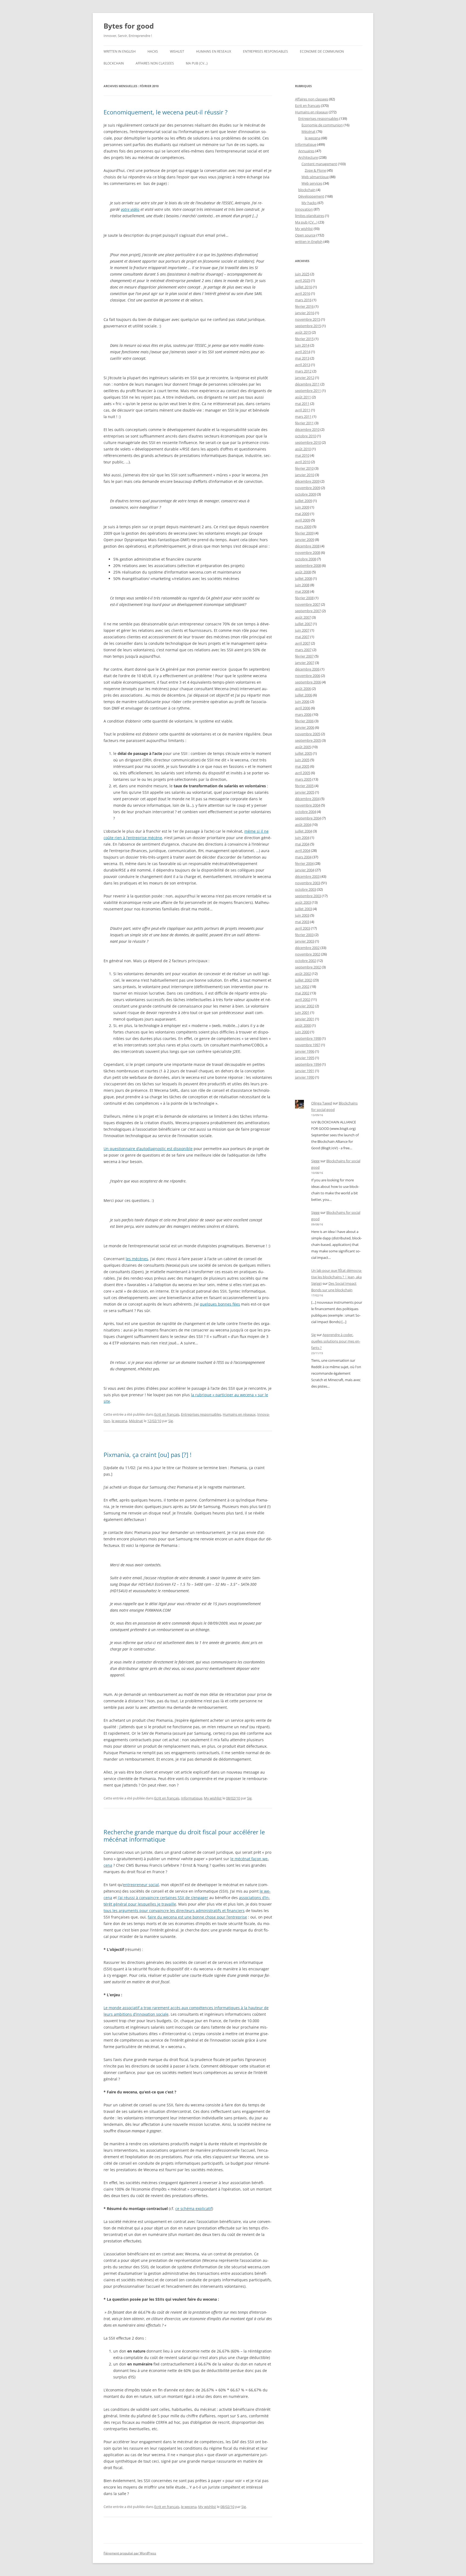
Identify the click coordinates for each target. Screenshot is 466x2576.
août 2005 (303, 747)
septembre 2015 (308, 326)
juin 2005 (302, 760)
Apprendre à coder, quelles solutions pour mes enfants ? (336, 1341)
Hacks (153, 51)
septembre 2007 (308, 611)
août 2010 (303, 449)
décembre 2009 (307, 481)
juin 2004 (302, 838)
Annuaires (306, 151)
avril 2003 (303, 928)
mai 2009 (302, 514)
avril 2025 (303, 280)
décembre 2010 (307, 429)
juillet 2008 (304, 578)
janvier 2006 (305, 727)
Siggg (315, 1161)
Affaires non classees (155, 63)
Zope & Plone (315, 170)
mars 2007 (303, 650)
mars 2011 (303, 416)
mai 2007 (302, 637)
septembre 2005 (308, 740)
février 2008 (304, 598)
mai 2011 (302, 404)
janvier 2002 (305, 1006)
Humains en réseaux (239, 1414)
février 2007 (304, 656)
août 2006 (303, 689)
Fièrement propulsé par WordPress (130, 2553)
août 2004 (303, 825)
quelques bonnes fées (220, 1304)
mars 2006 (303, 714)
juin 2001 (302, 1012)
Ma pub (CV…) (197, 63)
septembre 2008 (308, 565)
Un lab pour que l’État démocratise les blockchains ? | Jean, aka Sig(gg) (337, 1277)
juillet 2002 (304, 980)
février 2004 (304, 863)
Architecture (308, 157)
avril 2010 (303, 462)
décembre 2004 (307, 799)
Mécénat (136, 1421)
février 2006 (304, 721)
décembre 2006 (307, 669)
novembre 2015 (308, 319)
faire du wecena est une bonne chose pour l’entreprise (197, 1917)
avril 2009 (303, 520)
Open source (305, 235)
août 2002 (303, 974)
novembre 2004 (308, 805)
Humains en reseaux (214, 51)
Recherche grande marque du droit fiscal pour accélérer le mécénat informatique (184, 1835)
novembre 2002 (308, 954)
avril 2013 (303, 365)
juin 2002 (302, 987)
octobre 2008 (306, 559)
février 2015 (304, 339)
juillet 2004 (304, 831)
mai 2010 (302, 455)
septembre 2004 (308, 818)
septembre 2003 (308, 896)
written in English (120, 51)
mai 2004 (302, 844)
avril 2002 (303, 999)
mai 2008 (302, 591)
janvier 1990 (305, 1077)
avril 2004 (303, 850)
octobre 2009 (306, 494)
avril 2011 (303, 410)
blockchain (114, 63)
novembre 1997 (308, 1045)
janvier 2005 (305, 792)
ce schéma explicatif (194, 2209)
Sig (171, 1421)
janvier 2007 (305, 663)
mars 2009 (303, 527)
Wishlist (177, 51)
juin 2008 (302, 585)
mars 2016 (303, 300)
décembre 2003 (307, 876)
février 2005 (304, 786)
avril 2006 (303, 708)
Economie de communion (322, 51)
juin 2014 (302, 345)
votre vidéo (130, 209)
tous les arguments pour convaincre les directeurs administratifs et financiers (174, 1911)
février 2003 (304, 935)
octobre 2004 (306, 812)
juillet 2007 (304, 624)
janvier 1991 (305, 1071)
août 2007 (303, 617)
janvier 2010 (305, 475)
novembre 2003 (308, 883)
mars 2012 (303, 371)
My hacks (309, 203)
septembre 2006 (308, 682)
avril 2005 (303, 773)
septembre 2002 (308, 967)
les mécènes (137, 1259)
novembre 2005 (308, 734)
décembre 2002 (307, 948)
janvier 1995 (305, 1058)
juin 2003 (302, 915)
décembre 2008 (307, 546)
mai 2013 (302, 358)
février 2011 (304, 423)
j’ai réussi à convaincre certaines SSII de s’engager (163, 1898)
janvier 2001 (305, 1019)
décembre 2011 (307, 384)
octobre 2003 (306, 889)
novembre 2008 (308, 553)
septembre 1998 (308, 1038)
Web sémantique (315, 177)
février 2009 (304, 533)
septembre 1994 (308, 1064)
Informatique (192, 1798)
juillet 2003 (304, 909)
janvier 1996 (305, 1051)
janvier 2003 (305, 941)
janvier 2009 (305, 540)
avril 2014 (303, 352)
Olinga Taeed (322, 1103)
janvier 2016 (305, 313)
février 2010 (304, 468)
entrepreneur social (141, 1885)
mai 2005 (302, 766)
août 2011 (303, 397)
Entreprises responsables (265, 51)
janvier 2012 (305, 378)
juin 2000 (302, 1032)
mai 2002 (302, 993)
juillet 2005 (304, 753)
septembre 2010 (308, 442)
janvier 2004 (305, 870)
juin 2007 (302, 630)
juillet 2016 (304, 287)
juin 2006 (302, 701)
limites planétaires (310, 216)
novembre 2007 (308, 604)
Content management (319, 164)
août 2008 (303, 572)
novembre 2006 (308, 676)
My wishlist (213, 1798)
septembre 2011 (308, 391)
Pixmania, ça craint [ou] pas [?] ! (148, 1455)
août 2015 (303, 332)
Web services (312, 183)
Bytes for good (129, 26)
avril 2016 (303, 293)
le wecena (119, 1421)
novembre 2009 (308, 488)
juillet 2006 (304, 695)
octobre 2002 (306, 961)
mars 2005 (303, 779)
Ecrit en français (167, 1414)
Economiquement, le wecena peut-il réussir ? (166, 112)
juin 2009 (302, 507)
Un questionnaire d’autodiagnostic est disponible (148, 1149)
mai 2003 (302, 922)
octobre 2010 (306, 436)
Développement (311, 196)
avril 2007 (303, 643)
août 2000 (303, 1025)
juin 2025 (302, 274)
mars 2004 (303, 857)
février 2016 (304, 306)
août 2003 (303, 902)
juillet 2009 (304, 501)
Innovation (304, 209)
